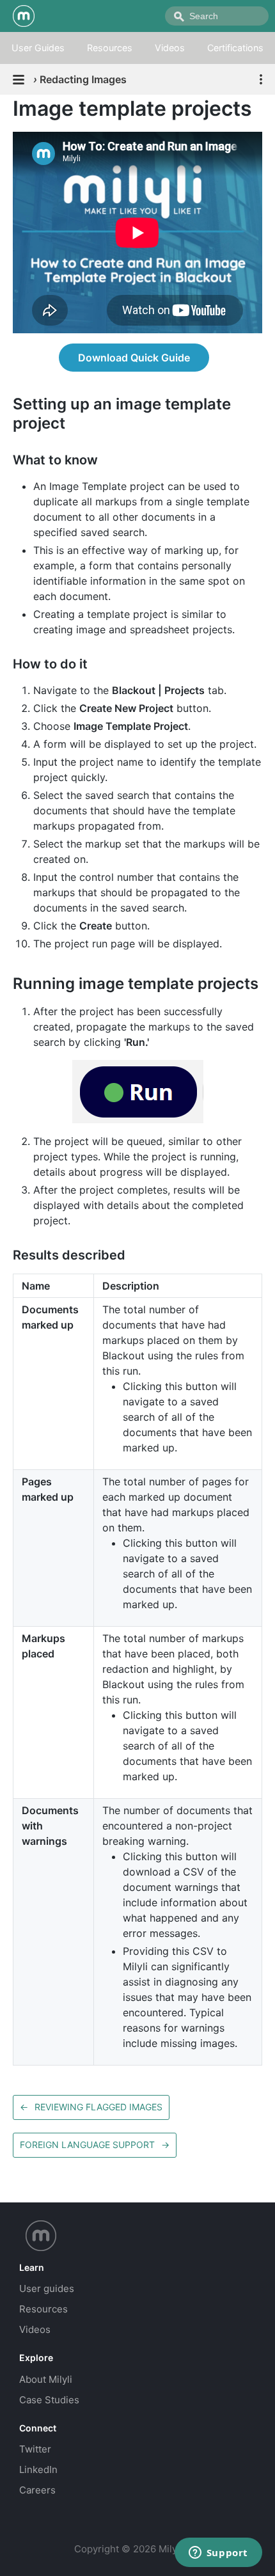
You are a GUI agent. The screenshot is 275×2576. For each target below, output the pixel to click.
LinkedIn (38, 2469)
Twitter (35, 2449)
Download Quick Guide (134, 358)
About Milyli (46, 2379)
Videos (170, 48)
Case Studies (49, 2400)
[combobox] (217, 16)
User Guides (38, 48)
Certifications (235, 48)
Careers (37, 2490)
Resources (110, 48)
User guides (47, 2288)
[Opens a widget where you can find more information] (218, 2554)
